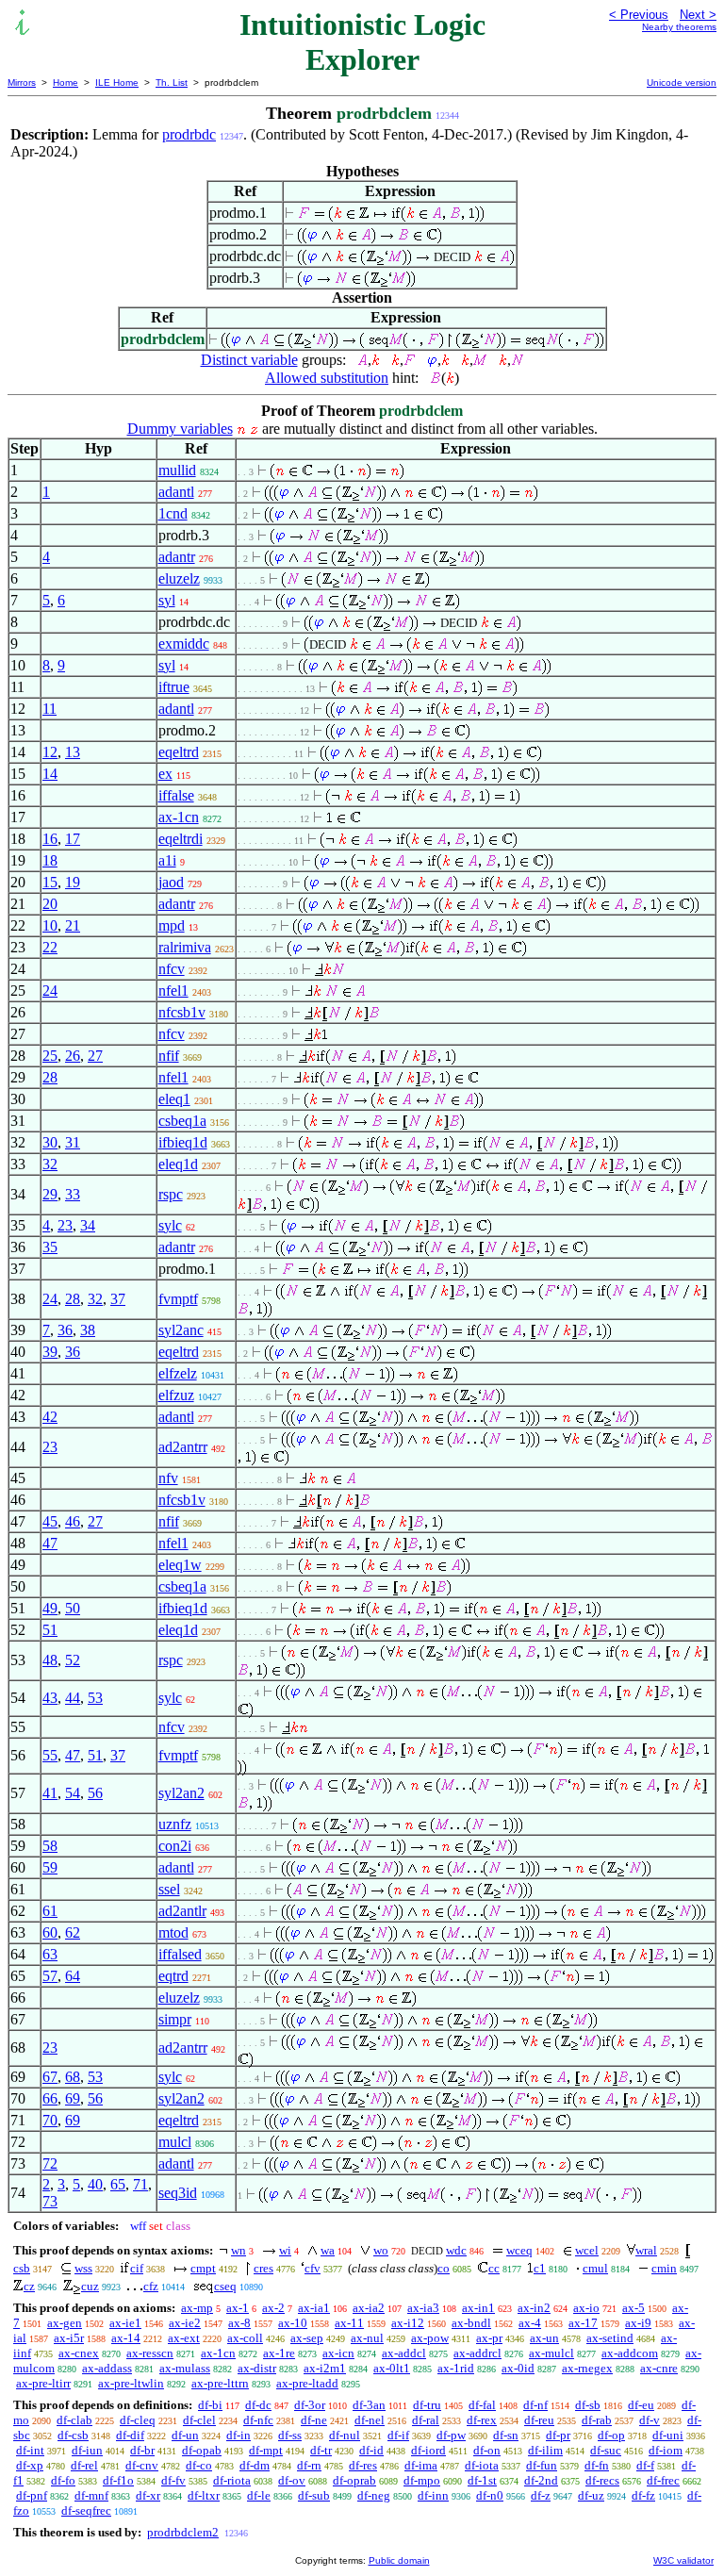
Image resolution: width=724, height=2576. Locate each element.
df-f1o (118, 2480)
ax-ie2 (185, 2323)
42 (50, 1417)
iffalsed (180, 1954)
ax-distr (257, 2368)
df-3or (310, 2405)
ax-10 (293, 2323)
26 (73, 1056)
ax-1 (238, 2308)
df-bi (210, 2405)
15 (50, 882)
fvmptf (178, 1299)
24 (50, 991)
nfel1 (173, 991)
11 (49, 709)
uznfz (175, 1824)
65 (118, 2184)
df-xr (148, 2495)
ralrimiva (185, 947)
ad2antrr (183, 1447)
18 (50, 860)
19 (73, 882)
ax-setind (610, 2338)
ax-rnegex (587, 2368)
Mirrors (22, 83)
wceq (519, 2250)
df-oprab (354, 2480)
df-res (363, 2465)
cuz (90, 2286)
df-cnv (142, 2465)
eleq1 (174, 1099)
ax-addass (107, 2368)
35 (50, 1247)
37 (118, 1299)
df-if (398, 2435)
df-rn (309, 2465)
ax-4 (530, 2323)
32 (50, 1164)
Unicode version (682, 83)
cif (137, 2268)
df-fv (173, 2480)
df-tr (321, 2450)
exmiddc (184, 644)
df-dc (258, 2405)
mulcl (175, 2142)
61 (50, 1911)
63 (50, 1954)
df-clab (74, 2420)
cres (263, 2268)
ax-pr (489, 2338)
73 (50, 2201)
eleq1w (180, 1565)
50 (73, 1608)
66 (50, 2098)
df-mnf (91, 2495)
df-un (185, 2435)
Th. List (172, 83)
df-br (142, 2450)
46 (73, 1521)
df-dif (130, 2435)
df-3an (369, 2405)
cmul (595, 2268)
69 (73, 2098)
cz (29, 2286)
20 (50, 904)
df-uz (591, 2495)
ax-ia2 (369, 2308)
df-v (650, 2420)
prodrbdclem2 (183, 2532)
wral (646, 2250)
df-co (199, 2465)
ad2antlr (182, 1911)
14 (50, 774)
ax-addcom (630, 2353)
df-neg (374, 2495)
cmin (664, 2268)
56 (95, 1793)
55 (50, 1755)
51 (50, 1630)
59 (50, 1867)
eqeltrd (179, 752)
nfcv (172, 969)
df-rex (482, 2420)
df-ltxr (204, 2495)
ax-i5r (69, 2338)
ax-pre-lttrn (220, 2383)
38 (88, 1330)
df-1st (482, 2480)
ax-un (544, 2338)
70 (50, 2120)
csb (22, 2268)
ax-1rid (456, 2368)
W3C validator (683, 2560)
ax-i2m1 (325, 2368)
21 (73, 925)
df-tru (427, 2405)
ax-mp (197, 2308)
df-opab (202, 2450)
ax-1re (279, 2353)
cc (494, 2268)
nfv (168, 1478)
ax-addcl (404, 2353)
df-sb (588, 2405)
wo (381, 2250)
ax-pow (430, 2338)
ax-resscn (150, 2353)
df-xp (30, 2465)
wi (285, 2250)
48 (50, 1660)
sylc (170, 1225)
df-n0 (490, 2495)
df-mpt (266, 2450)
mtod (173, 1932)
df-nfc (258, 2420)
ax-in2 (534, 2308)
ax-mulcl (551, 2353)
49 (50, 1608)
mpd (172, 925)
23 (65, 1225)
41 (50, 1793)
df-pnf (32, 2495)
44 (73, 1698)
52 (73, 1660)
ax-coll (245, 2338)
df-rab (597, 2420)
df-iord (428, 2450)
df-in (239, 2435)
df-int (30, 2450)
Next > (698, 15)
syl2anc (181, 1330)
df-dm (255, 2465)
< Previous (639, 15)
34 (88, 1225)
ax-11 (349, 2323)
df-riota (232, 2480)
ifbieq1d (183, 1142)
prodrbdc (189, 134)
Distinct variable (249, 360)
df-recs (602, 2480)
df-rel (84, 2465)
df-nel (370, 2420)
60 (50, 1932)
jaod (171, 882)
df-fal (482, 2405)
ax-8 (239, 2323)
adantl (176, 492)
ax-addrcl (477, 2353)
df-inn (433, 2495)
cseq (225, 2286)
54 (73, 1793)
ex (165, 774)
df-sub (314, 2495)
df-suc (606, 2450)
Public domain (399, 2560)
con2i (175, 1846)
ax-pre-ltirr (43, 2383)
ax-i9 (638, 2323)
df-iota (482, 2465)
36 (65, 1330)
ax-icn (338, 2353)
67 (50, 2077)
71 (140, 2184)
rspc (171, 1194)
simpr (175, 2019)
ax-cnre (659, 2368)
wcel (587, 2250)
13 (73, 752)
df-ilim (545, 2450)
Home (66, 83)
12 (50, 752)
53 (95, 1698)
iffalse (176, 795)
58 (50, 1846)
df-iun (87, 2450)
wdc (456, 2250)
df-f (645, 2465)
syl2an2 (181, 1793)
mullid (177, 470)
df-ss (290, 2435)
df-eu (641, 2405)
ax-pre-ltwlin (131, 2383)
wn (239, 2250)
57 (50, 1976)
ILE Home (117, 83)
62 (73, 1932)
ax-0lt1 (392, 2368)
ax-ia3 (423, 2308)
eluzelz (179, 578)
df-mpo (422, 2480)
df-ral (426, 2420)
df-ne (314, 2420)
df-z (541, 2495)
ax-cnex (79, 2353)
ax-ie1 (125, 2323)
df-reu (539, 2420)
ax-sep (307, 2338)
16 (50, 839)
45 (50, 1521)
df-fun (542, 2465)
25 (50, 1056)
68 (73, 2077)
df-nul (345, 2435)
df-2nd (541, 2480)
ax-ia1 (314, 2308)
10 (50, 925)
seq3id (178, 2193)
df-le (259, 2495)
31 (73, 1142)
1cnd (173, 513)
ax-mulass (185, 2368)
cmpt (203, 2268)
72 (50, 2163)
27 (95, 1056)
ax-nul (367, 2338)
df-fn (597, 2465)
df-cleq (138, 2420)
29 (50, 1194)
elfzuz (176, 1395)
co (444, 2268)
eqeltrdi (181, 839)
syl (167, 600)
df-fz (643, 2495)
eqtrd (173, 1976)
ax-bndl (471, 2323)
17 (73, 839)
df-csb (73, 2435)
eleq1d (178, 1164)
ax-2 (273, 2308)
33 (73, 1194)
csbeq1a (182, 1121)
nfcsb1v (182, 1012)
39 (50, 1352)
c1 (540, 2268)
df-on (487, 2450)
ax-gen (65, 2323)
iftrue (174, 687)
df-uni (668, 2435)
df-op (611, 2435)
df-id (371, 2450)
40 (95, 2184)
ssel (169, 1889)
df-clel (199, 2420)
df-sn (506, 2435)
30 (50, 1142)
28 (50, 1077)
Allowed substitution (327, 378)
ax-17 (583, 2323)
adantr (177, 557)
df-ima (421, 2465)
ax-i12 (408, 2323)
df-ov (292, 2480)
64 (73, 1976)
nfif (169, 1056)
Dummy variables (180, 429)
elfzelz (178, 1373)
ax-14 (126, 2338)
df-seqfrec (86, 2510)
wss (83, 2268)
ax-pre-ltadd (307, 2383)
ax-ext (184, 2338)
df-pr (558, 2435)
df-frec (663, 2480)
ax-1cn (179, 817)
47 (50, 1543)
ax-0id (518, 2368)
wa (328, 2250)
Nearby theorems (679, 27)
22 (50, 947)
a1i (167, 860)
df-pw (451, 2435)
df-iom (666, 2450)
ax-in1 (478, 2308)
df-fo (63, 2480)
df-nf (535, 2405)
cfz (151, 2286)
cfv (313, 2268)
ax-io (586, 2308)
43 (50, 1698)
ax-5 (633, 2308)
